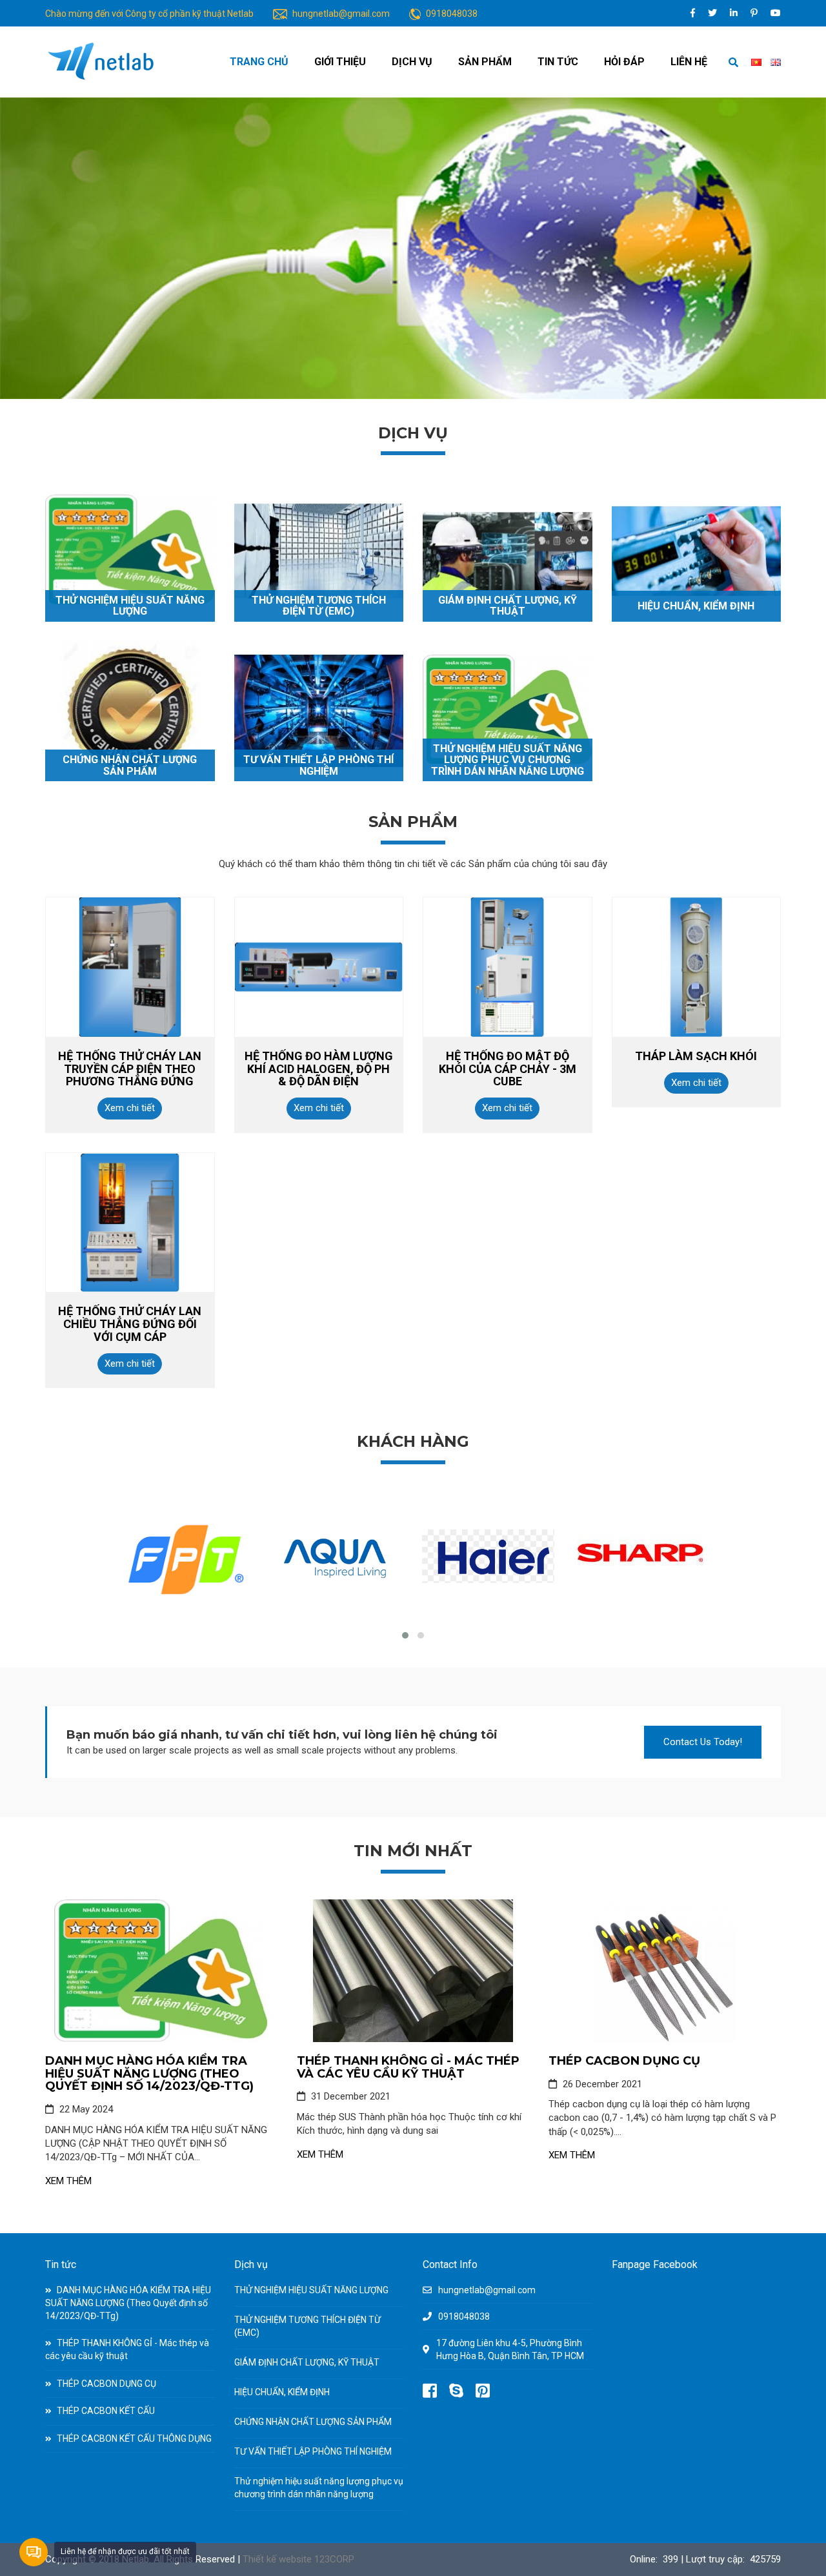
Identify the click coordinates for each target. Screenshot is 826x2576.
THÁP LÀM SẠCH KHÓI (696, 1056)
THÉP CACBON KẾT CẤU (105, 2411)
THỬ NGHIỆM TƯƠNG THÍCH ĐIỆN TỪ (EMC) (319, 606)
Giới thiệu (340, 62)
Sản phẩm (485, 62)
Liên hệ (689, 62)
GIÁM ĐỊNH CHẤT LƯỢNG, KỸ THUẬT (508, 606)
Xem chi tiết (130, 1108)
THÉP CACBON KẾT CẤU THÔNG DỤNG (133, 2438)
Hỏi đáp (624, 62)
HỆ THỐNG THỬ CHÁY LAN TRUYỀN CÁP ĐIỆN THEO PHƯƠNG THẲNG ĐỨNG (130, 1069)
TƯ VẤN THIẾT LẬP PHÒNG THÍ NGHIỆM (318, 765)
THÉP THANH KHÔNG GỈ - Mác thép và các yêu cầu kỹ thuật (408, 2067)
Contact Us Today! (703, 1742)
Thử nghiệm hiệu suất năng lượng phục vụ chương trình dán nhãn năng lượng (508, 760)
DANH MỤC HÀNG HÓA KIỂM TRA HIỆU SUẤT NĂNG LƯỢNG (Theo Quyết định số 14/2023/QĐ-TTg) (149, 2074)
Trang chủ (259, 62)
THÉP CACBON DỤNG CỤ (624, 2061)
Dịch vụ (412, 62)
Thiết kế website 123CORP (298, 2559)
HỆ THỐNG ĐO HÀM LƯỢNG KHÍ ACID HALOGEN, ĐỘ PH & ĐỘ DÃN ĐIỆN (319, 1069)
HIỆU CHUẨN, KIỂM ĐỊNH (696, 606)
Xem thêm (68, 2181)
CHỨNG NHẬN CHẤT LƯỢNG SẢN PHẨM (130, 765)
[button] (405, 1635)
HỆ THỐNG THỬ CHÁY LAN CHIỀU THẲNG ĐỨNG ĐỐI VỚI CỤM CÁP (130, 1324)
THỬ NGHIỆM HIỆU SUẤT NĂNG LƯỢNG (130, 606)
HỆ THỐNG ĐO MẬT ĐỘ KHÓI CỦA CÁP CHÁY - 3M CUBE (508, 1069)
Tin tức (558, 62)
